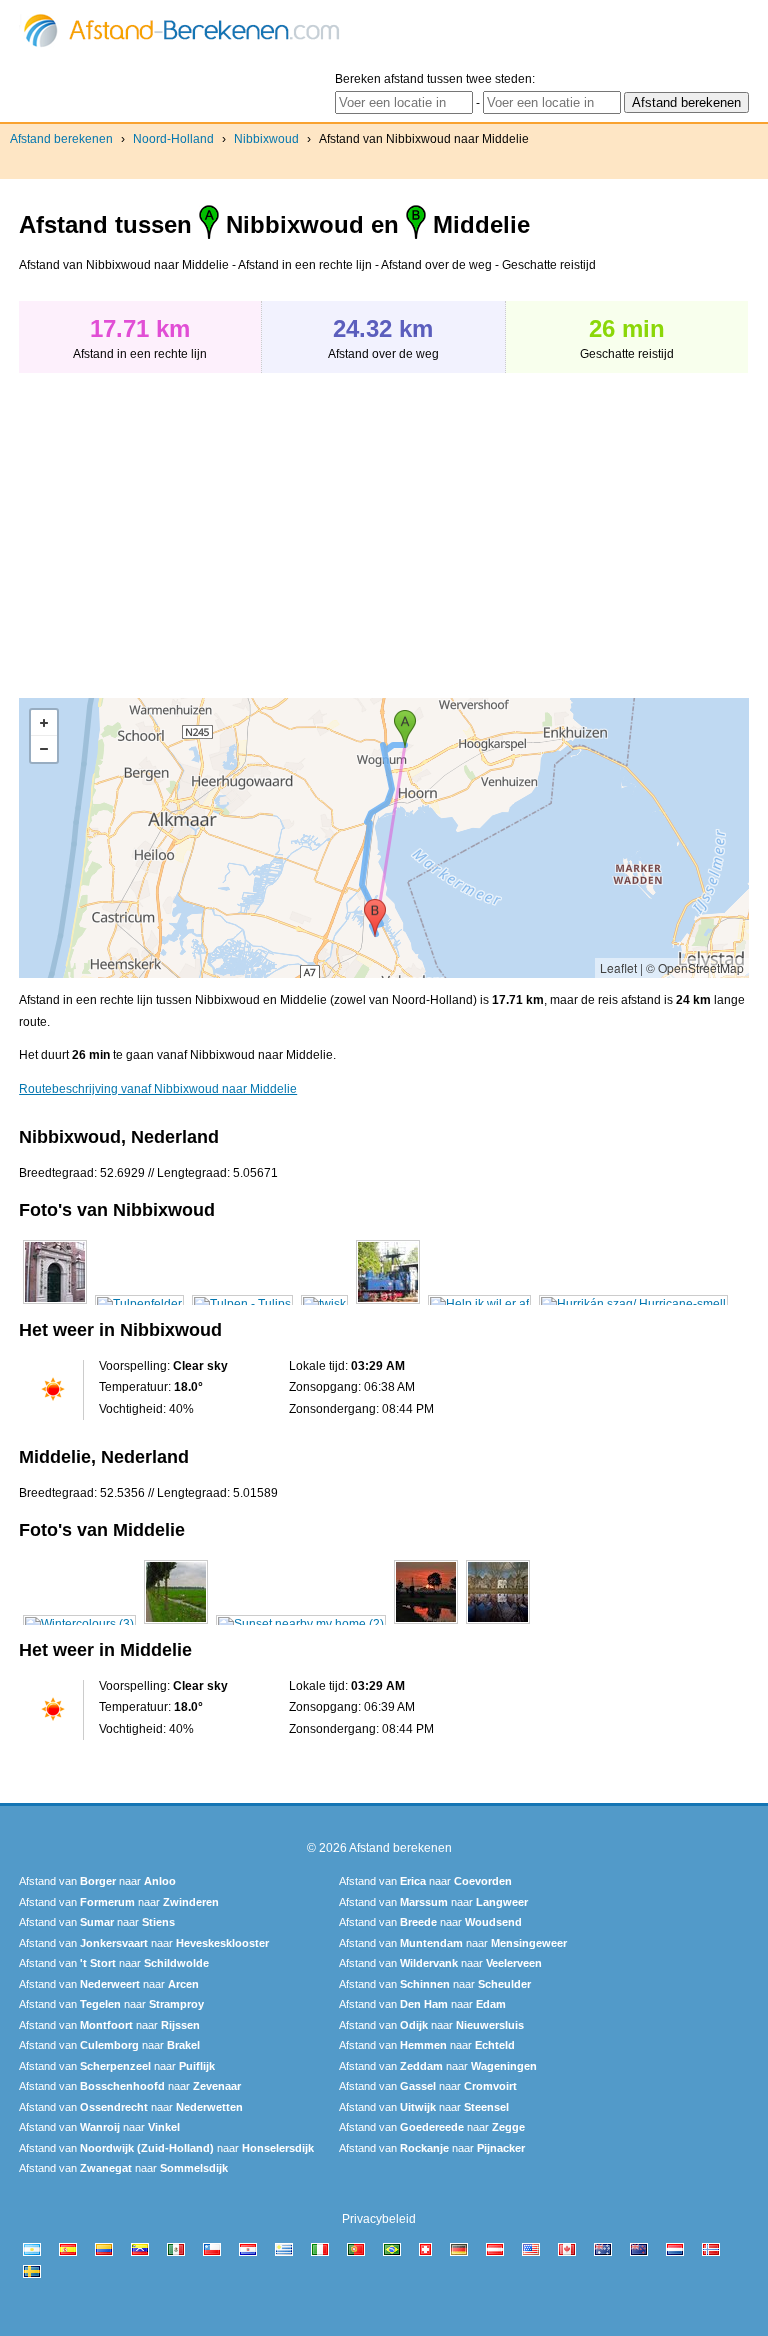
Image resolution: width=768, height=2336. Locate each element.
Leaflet (618, 967)
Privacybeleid (379, 2219)
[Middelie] (79, 1624)
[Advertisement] (187, 525)
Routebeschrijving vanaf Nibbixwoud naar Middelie (158, 1089)
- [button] (44, 749)
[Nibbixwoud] (55, 1304)
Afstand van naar (97, 1881)
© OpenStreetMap (695, 967)
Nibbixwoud (266, 139)
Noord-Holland (173, 139)
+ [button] (44, 723)
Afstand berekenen (61, 139)
